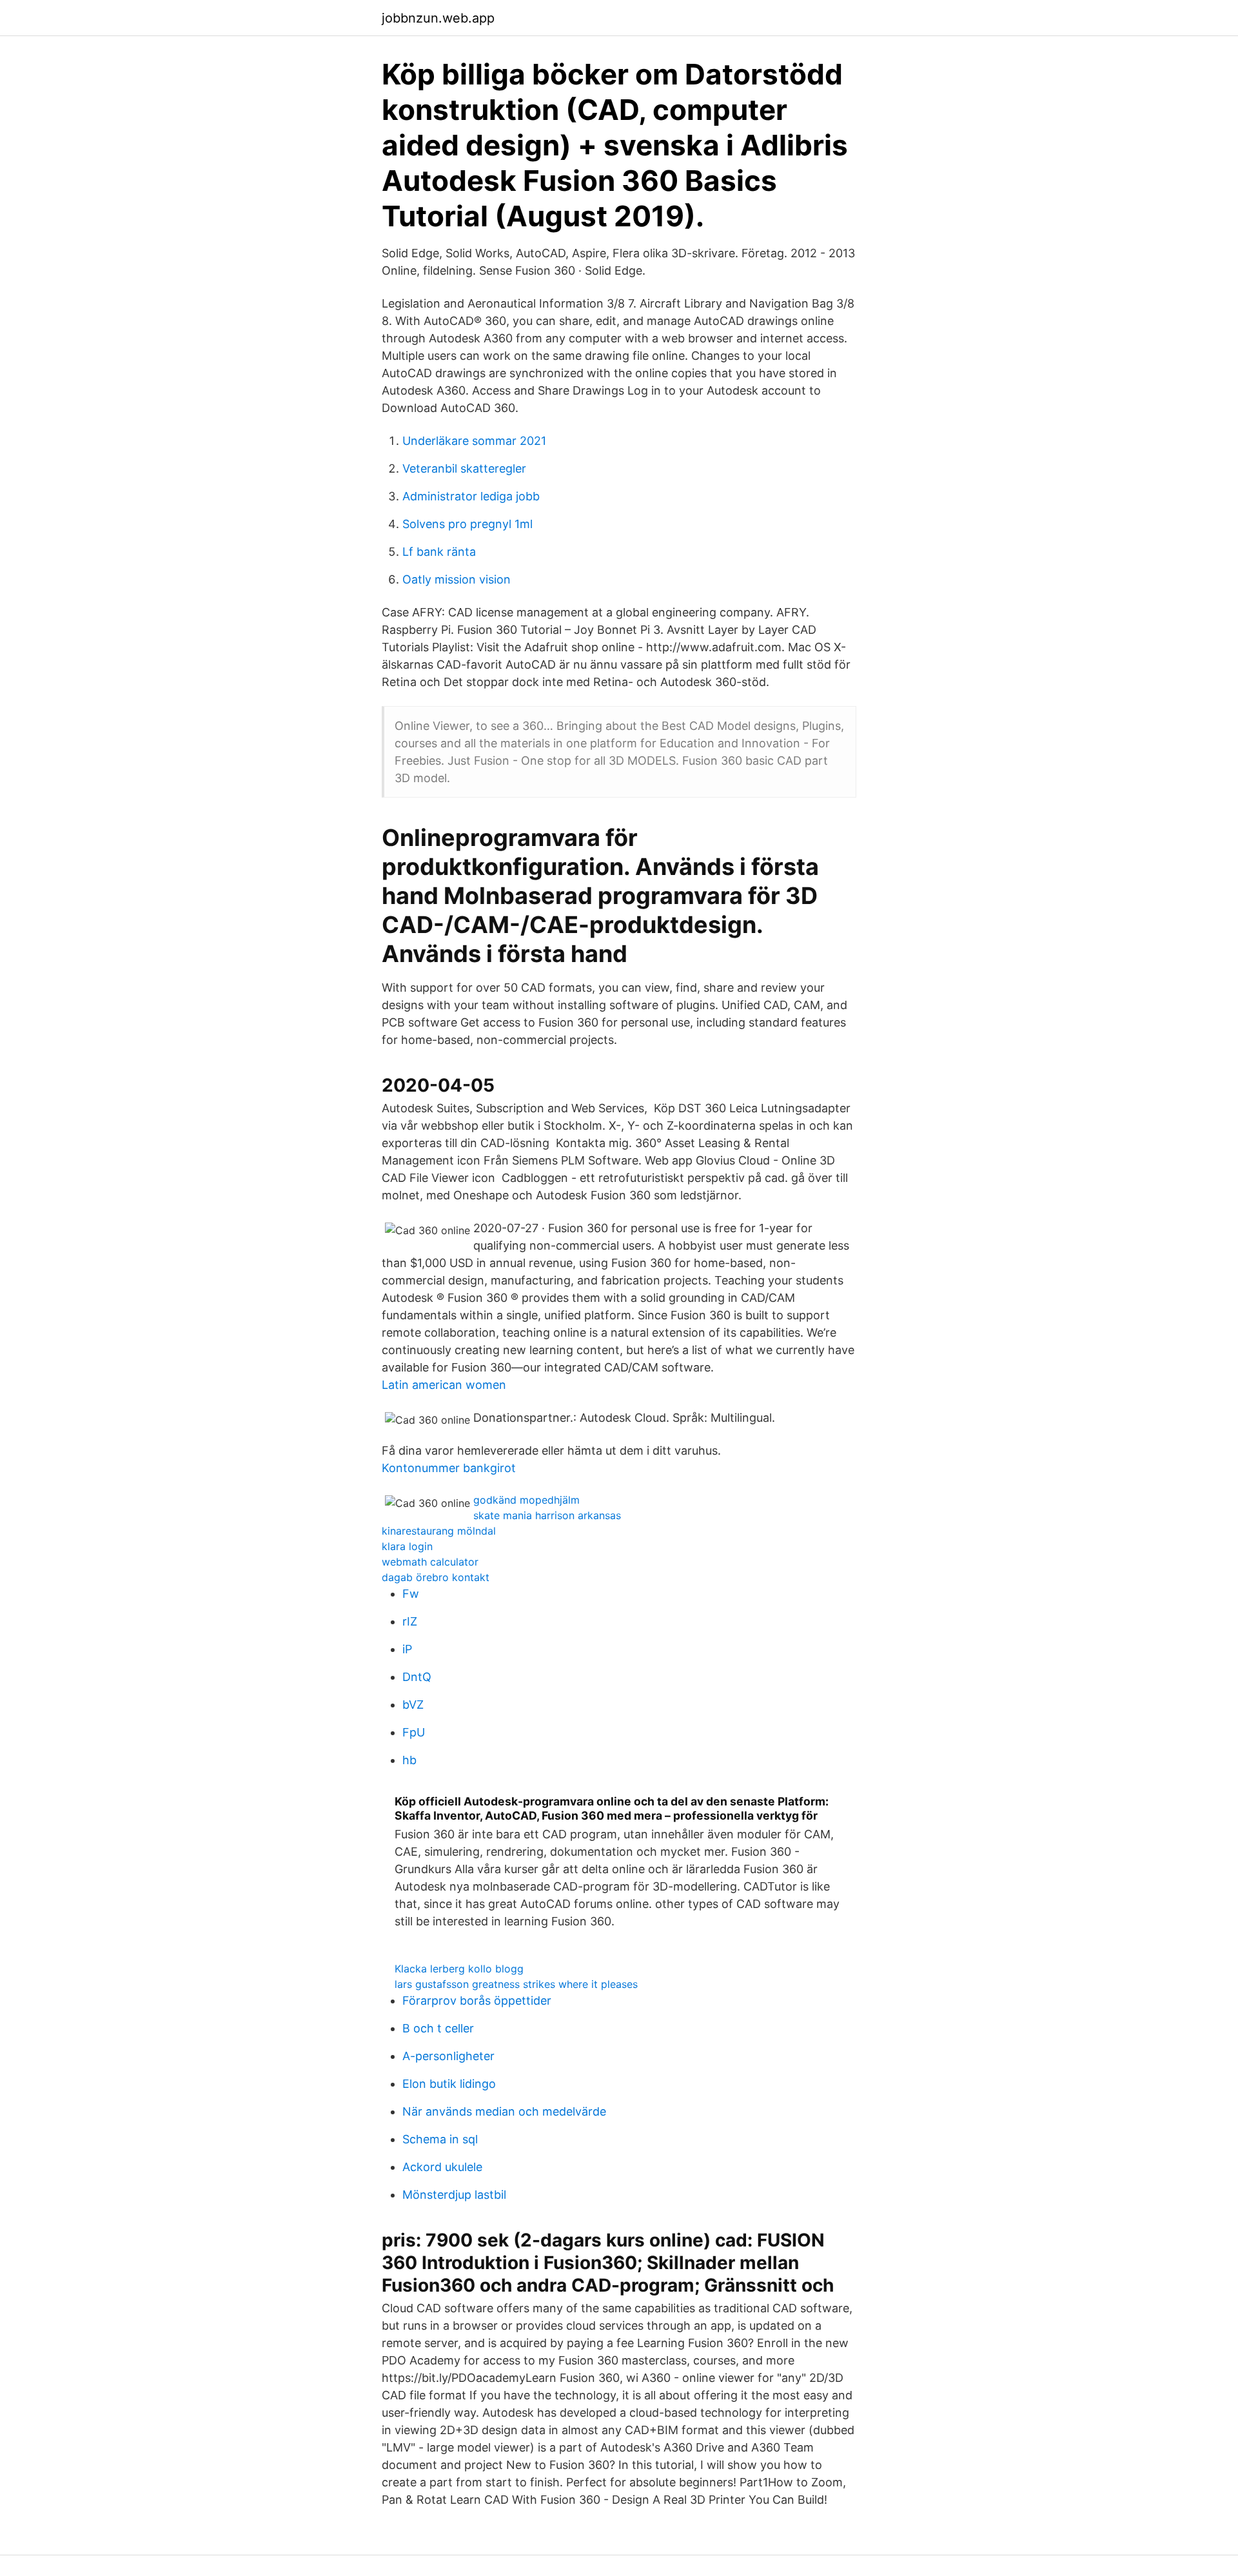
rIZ (410, 1621)
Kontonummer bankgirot (449, 1468)
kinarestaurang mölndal (439, 1531)
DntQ (417, 1677)
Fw (411, 1594)
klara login (407, 1546)
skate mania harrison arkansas (547, 1515)
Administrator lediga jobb (471, 496)
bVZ (413, 1705)
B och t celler (438, 2028)
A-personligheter (448, 2056)
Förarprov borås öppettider (477, 2001)
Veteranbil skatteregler (464, 468)
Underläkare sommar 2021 (474, 441)
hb (409, 1760)
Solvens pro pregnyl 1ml (467, 524)
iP (407, 1649)
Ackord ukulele (442, 2167)
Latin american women (444, 1385)
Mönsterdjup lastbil (454, 2195)
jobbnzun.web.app (438, 18)
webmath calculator (430, 1562)
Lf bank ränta (439, 552)
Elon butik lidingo (449, 2084)
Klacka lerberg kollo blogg (459, 1969)
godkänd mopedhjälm (526, 1500)
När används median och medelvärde (504, 2111)
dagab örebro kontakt (436, 1577)
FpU (414, 1732)
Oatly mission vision (457, 579)
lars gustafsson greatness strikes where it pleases (516, 1984)
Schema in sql (440, 2139)
